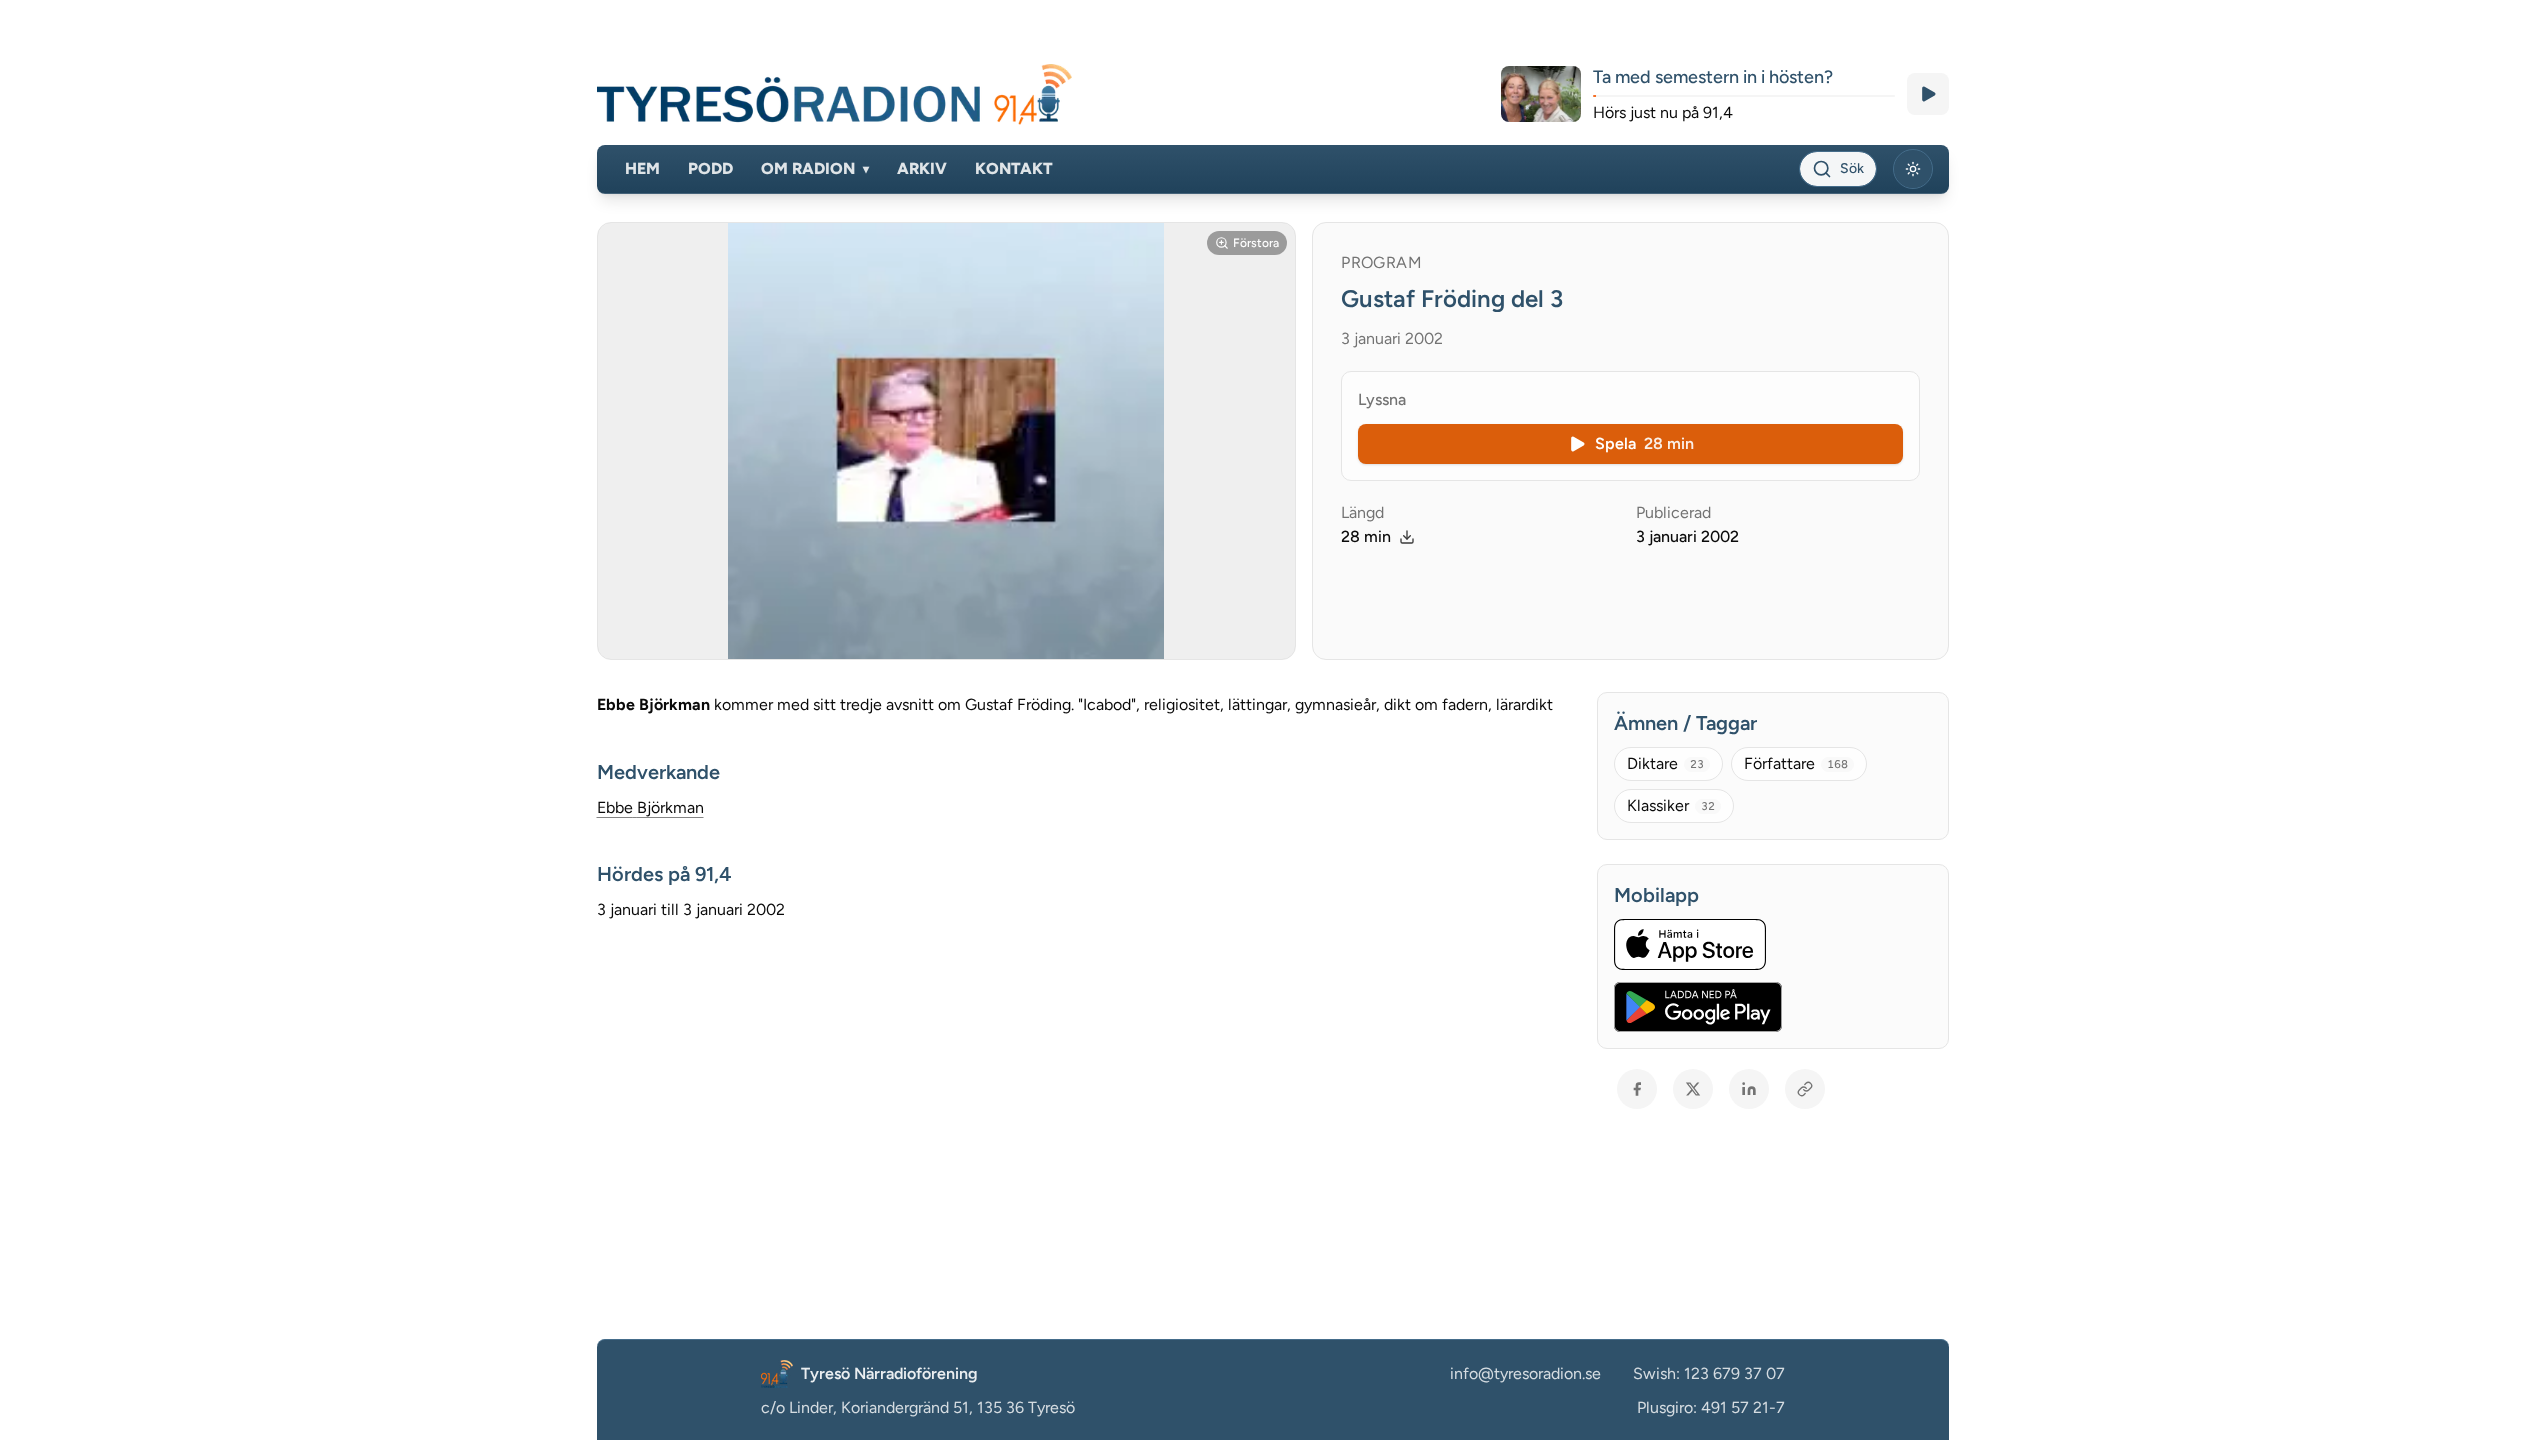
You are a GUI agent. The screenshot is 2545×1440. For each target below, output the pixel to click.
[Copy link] (1805, 1089)
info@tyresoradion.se (1525, 1373)
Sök (1852, 168)
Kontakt (1014, 168)
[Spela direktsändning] (1928, 94)
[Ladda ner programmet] (1407, 537)
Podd (710, 168)
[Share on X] (1693, 1089)
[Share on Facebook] (1637, 1089)
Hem (642, 168)
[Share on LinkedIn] (1749, 1089)
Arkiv (922, 168)
